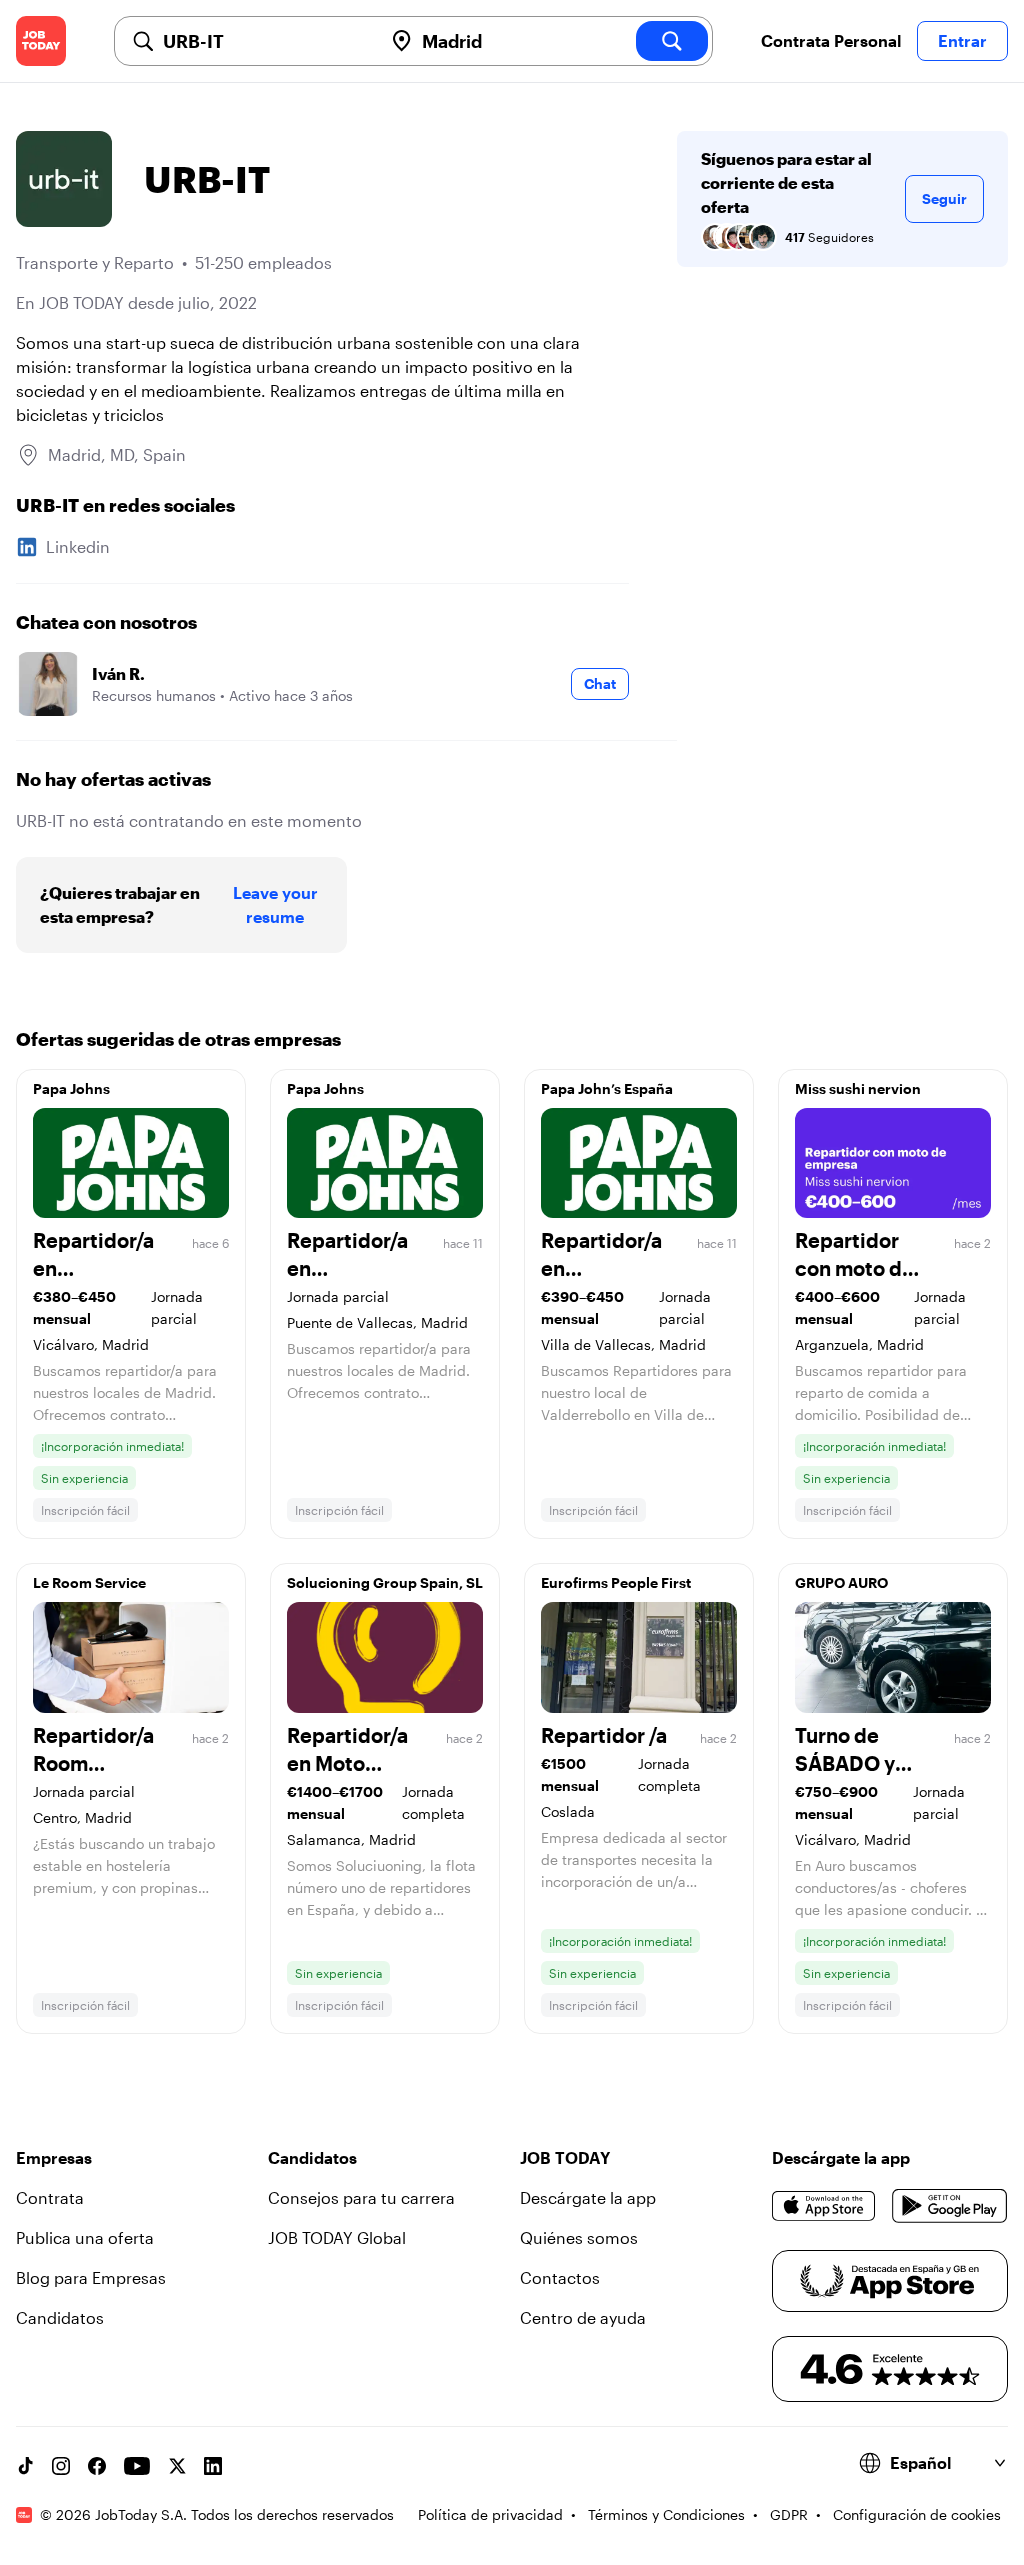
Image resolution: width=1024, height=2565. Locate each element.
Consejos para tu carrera (361, 2197)
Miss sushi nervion (858, 1088)
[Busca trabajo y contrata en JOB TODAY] (41, 41)
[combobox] (264, 41)
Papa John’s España (607, 1088)
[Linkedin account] (213, 2466)
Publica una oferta (85, 2237)
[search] (672, 41)
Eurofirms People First (616, 1582)
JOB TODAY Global (337, 2237)
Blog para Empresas (91, 2277)
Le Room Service (89, 1582)
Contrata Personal (831, 40)
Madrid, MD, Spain (117, 454)
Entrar (962, 40)
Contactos (560, 2277)
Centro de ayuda (583, 2317)
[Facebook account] (97, 2466)
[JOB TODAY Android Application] (950, 2206)
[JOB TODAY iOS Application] (824, 2206)
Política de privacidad (490, 2514)
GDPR (789, 2514)
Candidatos (60, 2317)
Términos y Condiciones (666, 2514)
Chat (600, 683)
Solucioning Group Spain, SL (385, 1582)
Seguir (944, 198)
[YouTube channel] (137, 2466)
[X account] (177, 2466)
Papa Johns (71, 1088)
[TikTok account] (25, 2466)
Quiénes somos (579, 2237)
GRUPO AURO (841, 1582)
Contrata (50, 2197)
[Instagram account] (61, 2466)
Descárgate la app (588, 2197)
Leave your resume (275, 904)
